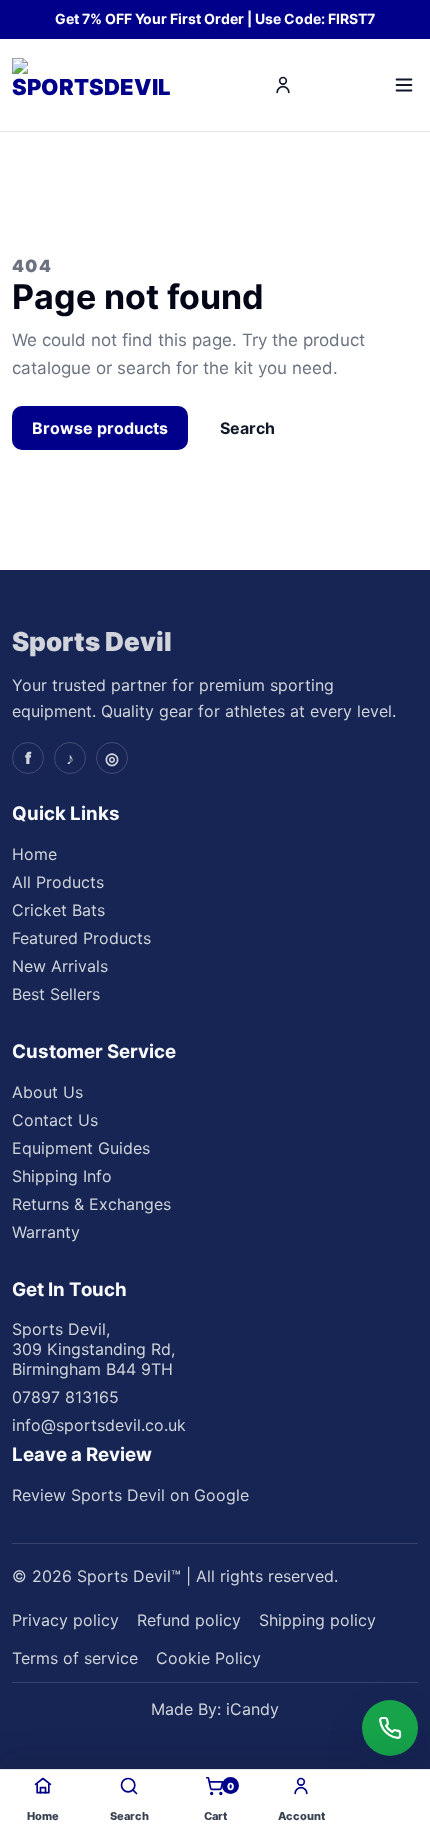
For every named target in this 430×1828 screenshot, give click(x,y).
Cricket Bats (58, 910)
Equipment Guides (81, 1148)
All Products (58, 882)
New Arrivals (60, 966)
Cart (219, 1801)
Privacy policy (65, 1620)
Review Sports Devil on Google (130, 1495)
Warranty (46, 1232)
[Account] (283, 85)
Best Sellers (56, 994)
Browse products (100, 428)
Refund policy (189, 1620)
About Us (47, 1092)
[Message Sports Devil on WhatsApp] (390, 1728)
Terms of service (75, 1658)
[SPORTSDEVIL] (94, 85)
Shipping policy (317, 1620)
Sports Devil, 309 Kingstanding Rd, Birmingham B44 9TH (93, 1349)
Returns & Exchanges (91, 1204)
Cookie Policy (208, 1658)
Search (247, 428)
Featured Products (81, 938)
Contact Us (55, 1120)
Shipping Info (62, 1176)
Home (34, 854)
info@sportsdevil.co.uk (99, 1425)
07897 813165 (65, 1397)
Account (301, 1816)
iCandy (252, 1709)
